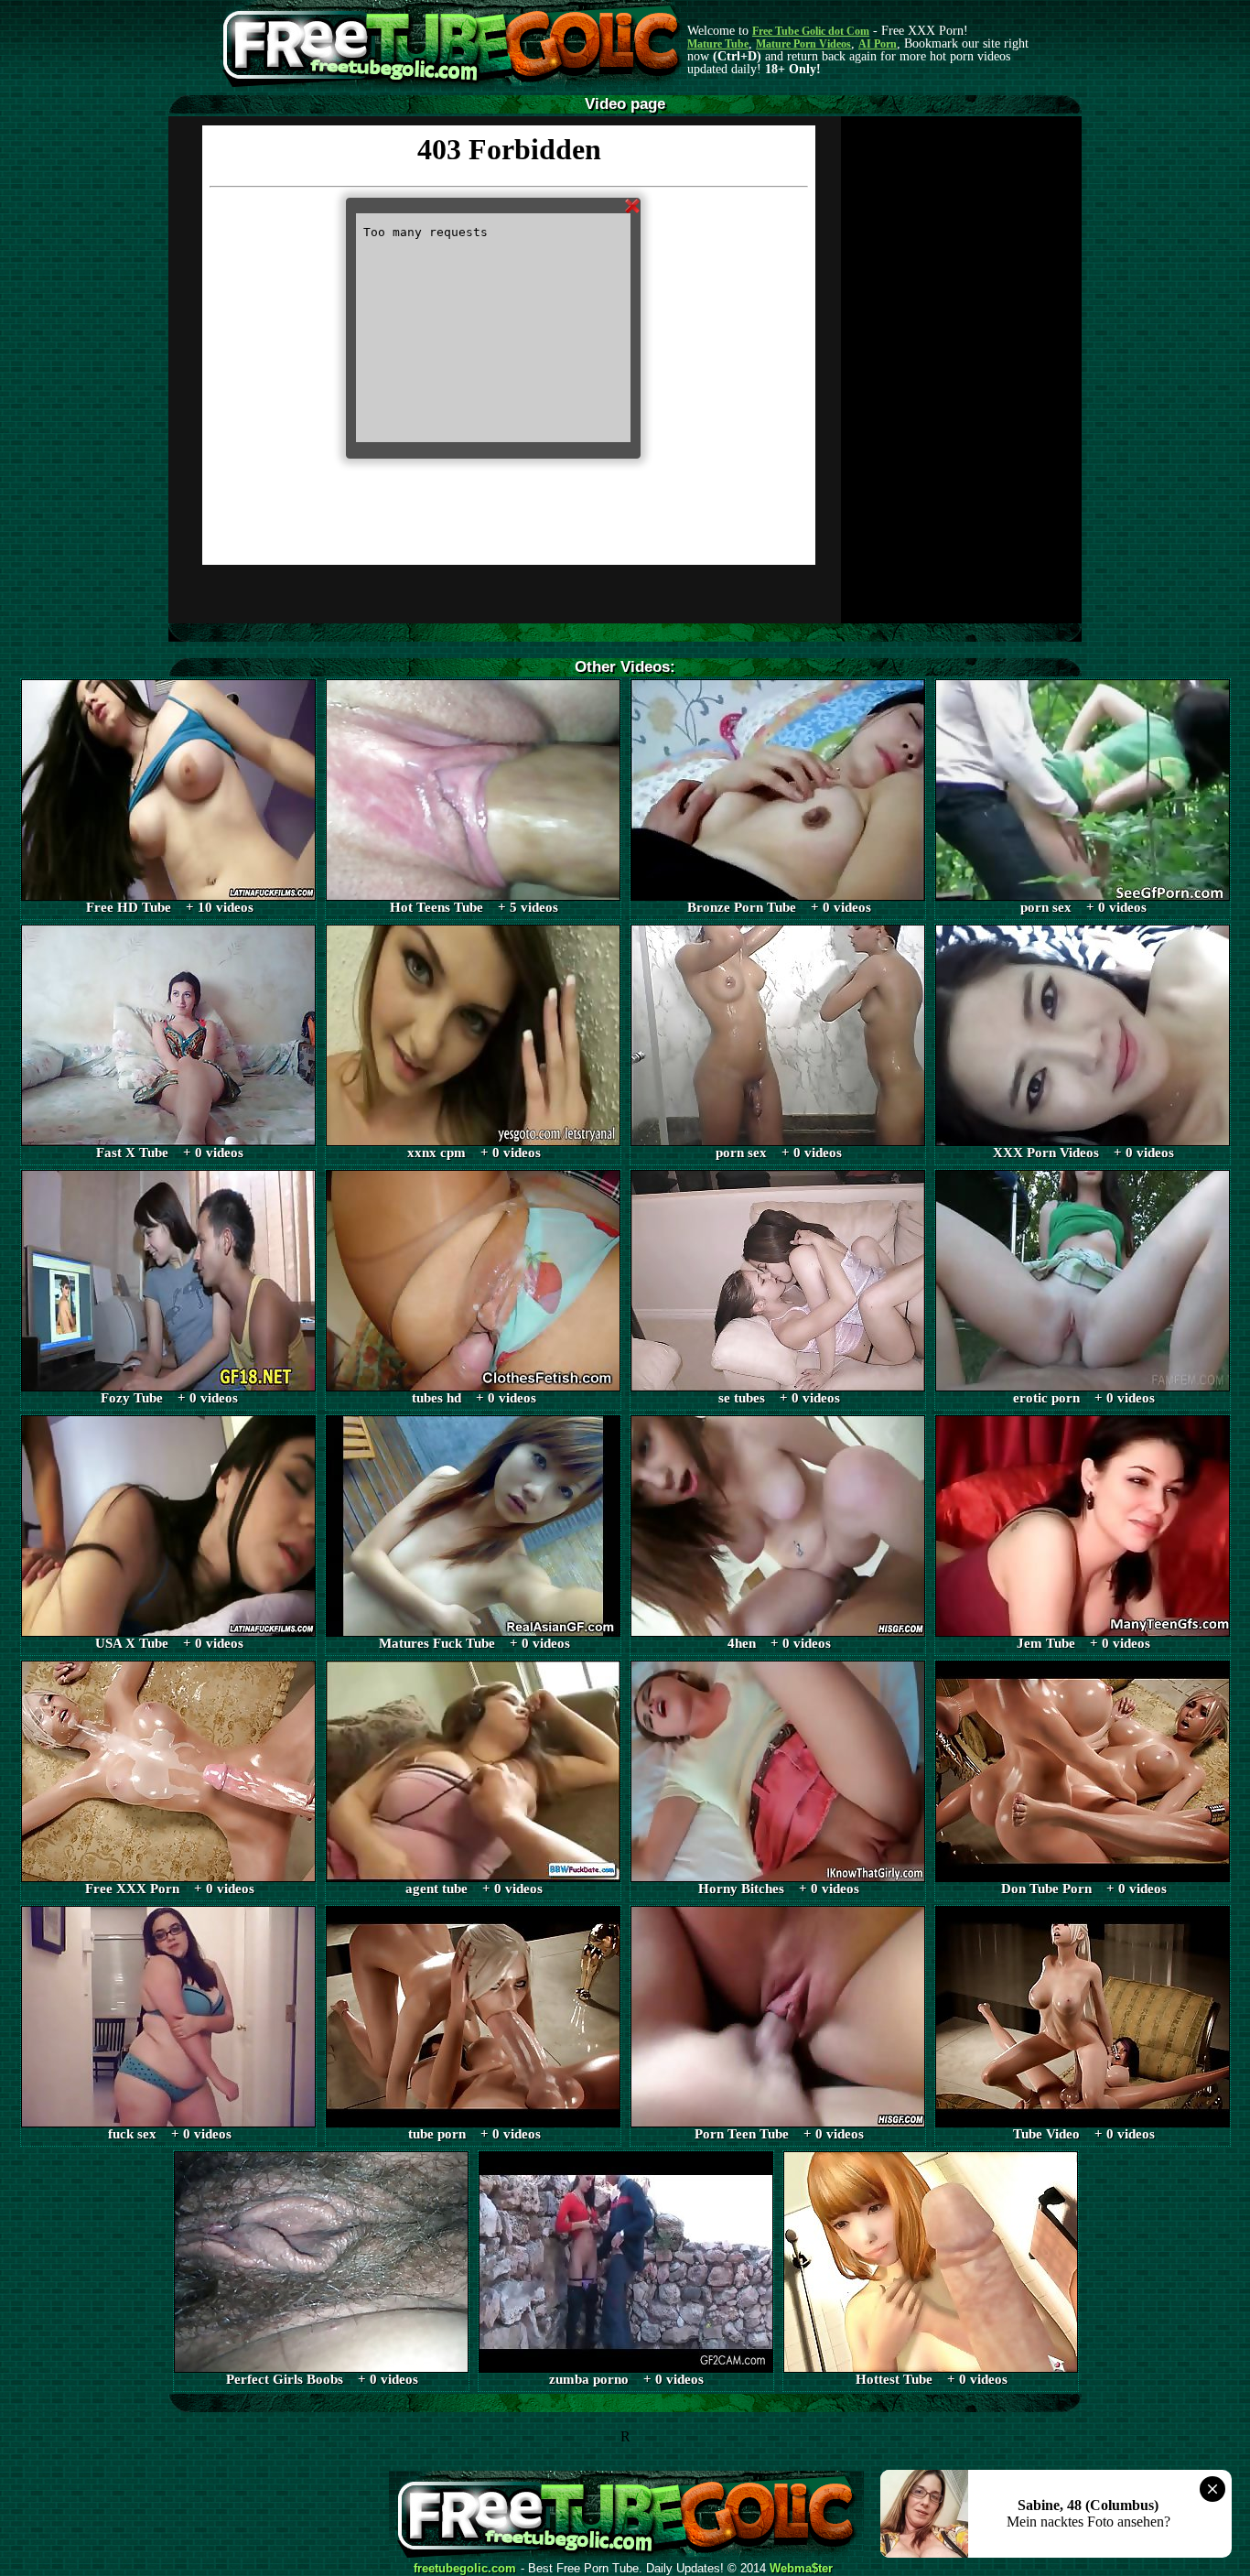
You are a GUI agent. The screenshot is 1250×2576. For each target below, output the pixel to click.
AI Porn (878, 44)
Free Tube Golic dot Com (811, 31)
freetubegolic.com (465, 2569)
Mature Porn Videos (803, 44)
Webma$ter (801, 2569)
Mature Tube (718, 44)
